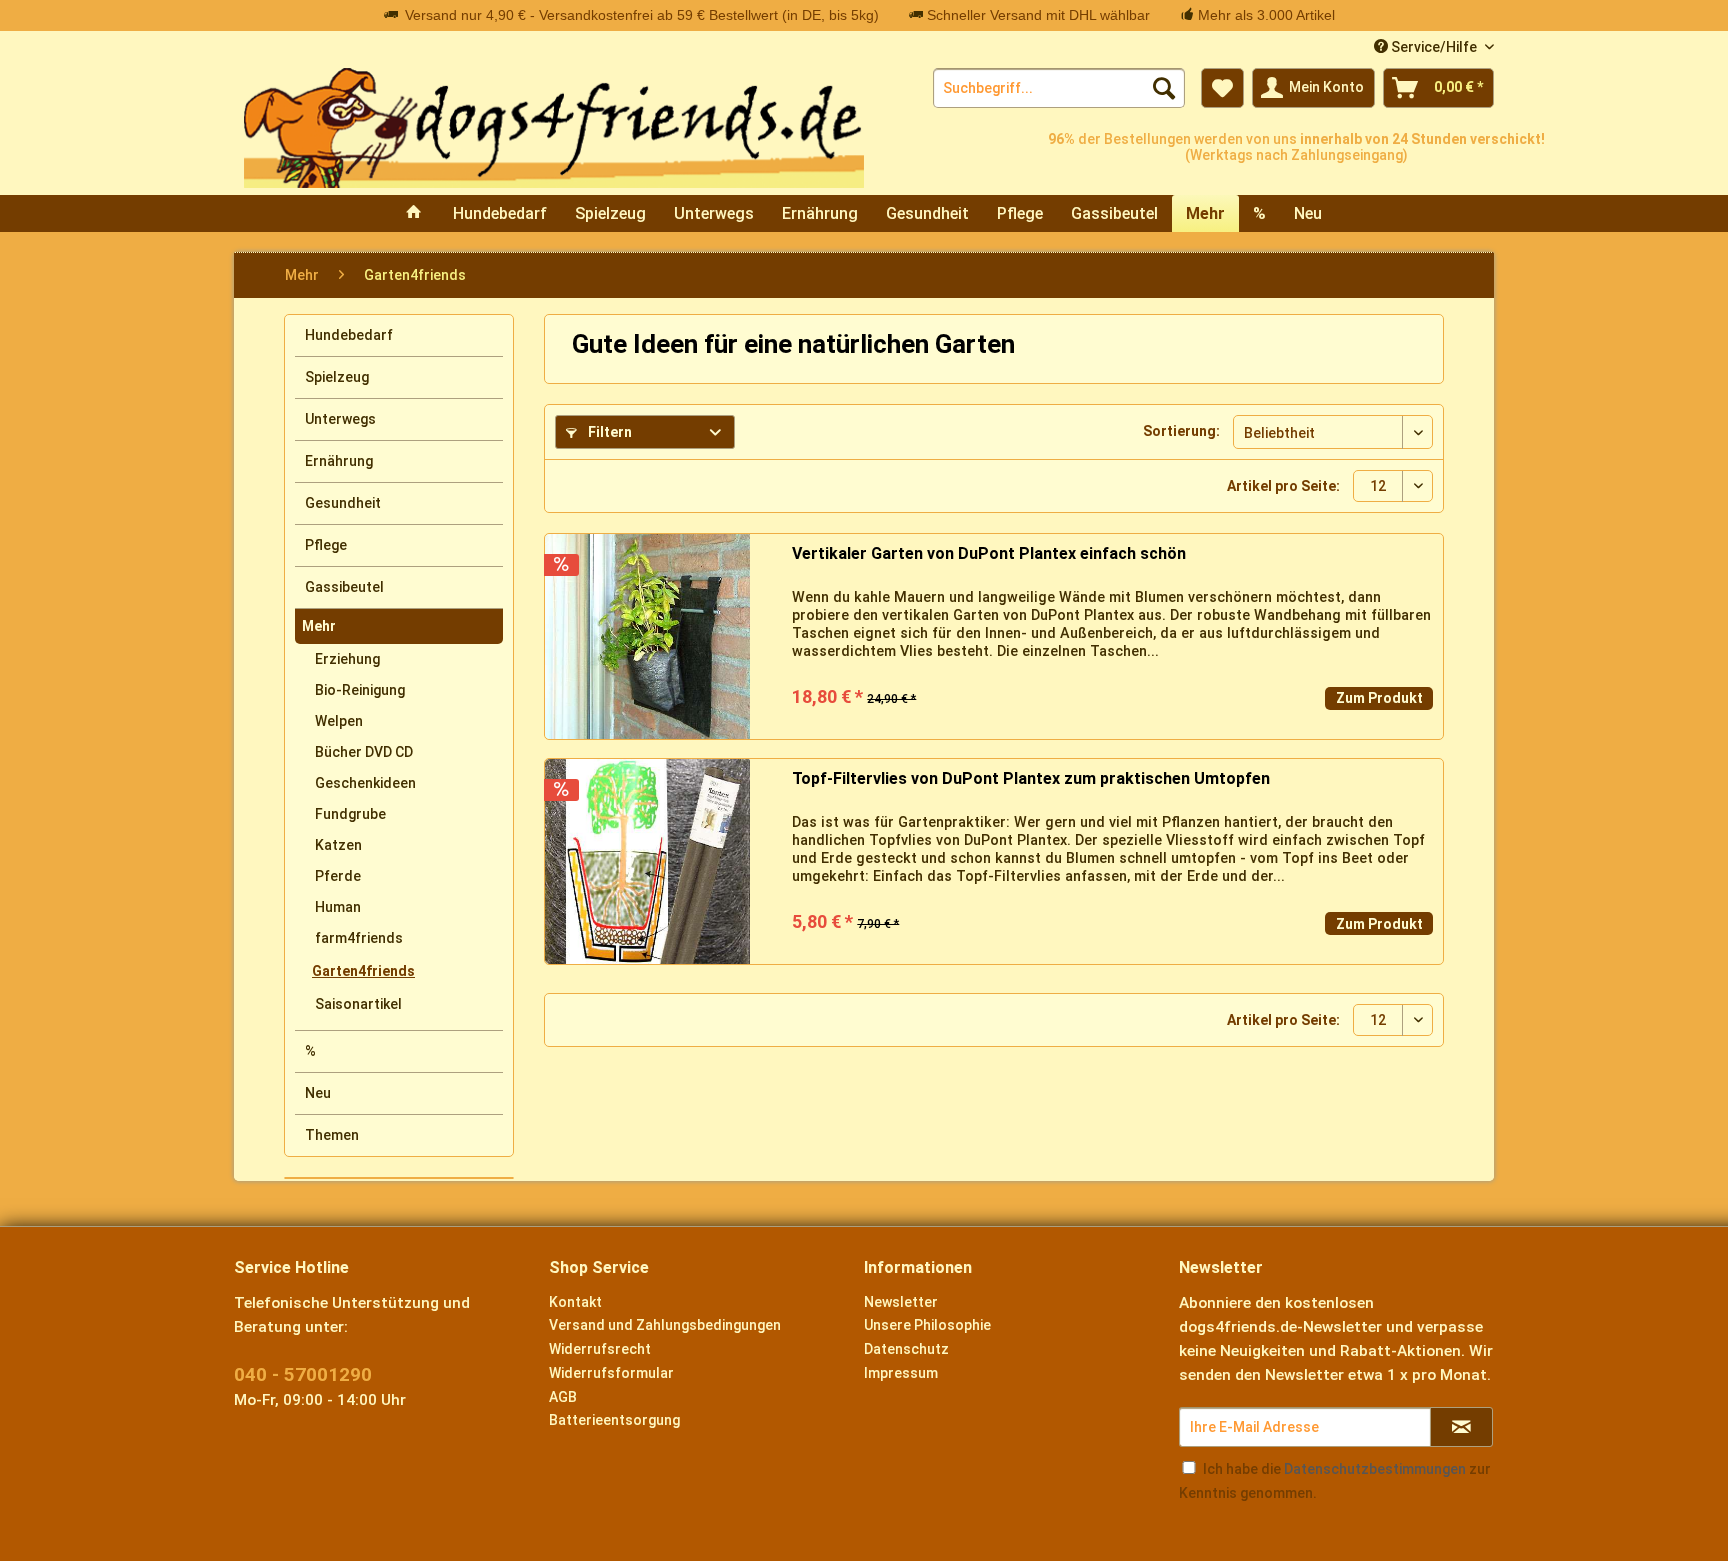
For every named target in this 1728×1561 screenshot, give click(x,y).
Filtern (608, 432)
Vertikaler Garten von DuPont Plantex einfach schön (989, 553)
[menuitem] (1059, 88)
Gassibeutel (344, 587)
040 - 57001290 (303, 1374)
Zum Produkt (1379, 698)
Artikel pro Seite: (1283, 486)
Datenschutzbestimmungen (1375, 1469)
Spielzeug (337, 377)
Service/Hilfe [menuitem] (1434, 47)
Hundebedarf (349, 335)
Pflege (326, 545)
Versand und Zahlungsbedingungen (665, 1325)
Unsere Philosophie (927, 1325)
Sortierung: (1181, 431)
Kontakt (575, 1302)
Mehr (319, 626)
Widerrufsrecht (600, 1349)
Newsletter (901, 1302)
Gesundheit (343, 503)
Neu (318, 1093)
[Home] (414, 213)
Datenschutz (906, 1349)
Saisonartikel (358, 1004)
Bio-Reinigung (360, 690)
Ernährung (339, 461)
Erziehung (347, 659)
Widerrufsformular (611, 1373)
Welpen (339, 721)
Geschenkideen (365, 783)
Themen (332, 1135)
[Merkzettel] (1222, 88)
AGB (563, 1397)
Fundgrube (350, 814)
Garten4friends (363, 971)
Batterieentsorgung (614, 1420)
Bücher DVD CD (364, 752)
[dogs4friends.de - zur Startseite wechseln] (554, 128)
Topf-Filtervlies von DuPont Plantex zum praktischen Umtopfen (1031, 778)
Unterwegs (340, 419)
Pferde (338, 876)
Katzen (338, 845)
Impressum (901, 1373)
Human (338, 907)
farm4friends (359, 938)
